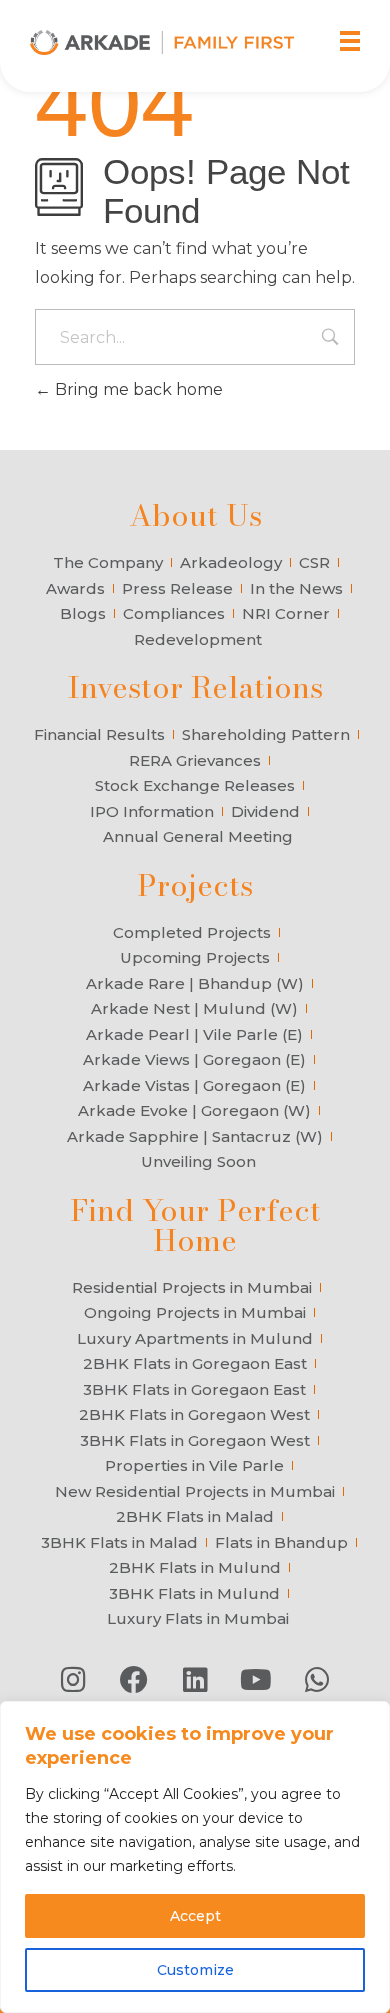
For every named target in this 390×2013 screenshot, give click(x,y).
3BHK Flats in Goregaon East (194, 1389)
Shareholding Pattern (266, 734)
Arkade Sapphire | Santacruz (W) (195, 1136)
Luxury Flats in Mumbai (198, 1618)
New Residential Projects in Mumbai (195, 1491)
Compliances (174, 613)
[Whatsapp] (317, 1680)
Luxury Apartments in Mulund (195, 1338)
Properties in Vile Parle (194, 1465)
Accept (195, 1916)
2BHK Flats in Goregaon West (194, 1414)
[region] (195, 1857)
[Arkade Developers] (162, 42)
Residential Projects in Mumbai (192, 1287)
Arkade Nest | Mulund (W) (194, 1008)
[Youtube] (256, 1680)
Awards (75, 588)
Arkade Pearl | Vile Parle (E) (194, 1034)
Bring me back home (137, 389)
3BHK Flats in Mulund (194, 1593)
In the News (296, 588)
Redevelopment (198, 639)
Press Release (177, 588)
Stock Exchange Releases (195, 785)
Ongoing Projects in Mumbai (195, 1312)
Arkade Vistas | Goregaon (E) (194, 1085)
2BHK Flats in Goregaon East (195, 1363)
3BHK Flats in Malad (119, 1542)
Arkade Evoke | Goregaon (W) (194, 1110)
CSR (314, 562)
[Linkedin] (195, 1680)
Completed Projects (192, 932)
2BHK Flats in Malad (195, 1516)
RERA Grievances (195, 760)
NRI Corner (286, 613)
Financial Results (99, 734)
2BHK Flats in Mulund (195, 1567)
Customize (195, 1970)
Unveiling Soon (198, 1161)
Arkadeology (231, 562)
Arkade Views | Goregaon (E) (194, 1059)
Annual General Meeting (198, 836)
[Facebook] (134, 1680)
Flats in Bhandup (281, 1542)
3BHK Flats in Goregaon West (195, 1440)
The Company (108, 562)
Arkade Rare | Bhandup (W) (195, 983)
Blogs (83, 613)
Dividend (265, 811)
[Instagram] (73, 1680)
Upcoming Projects (195, 957)
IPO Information (152, 811)
